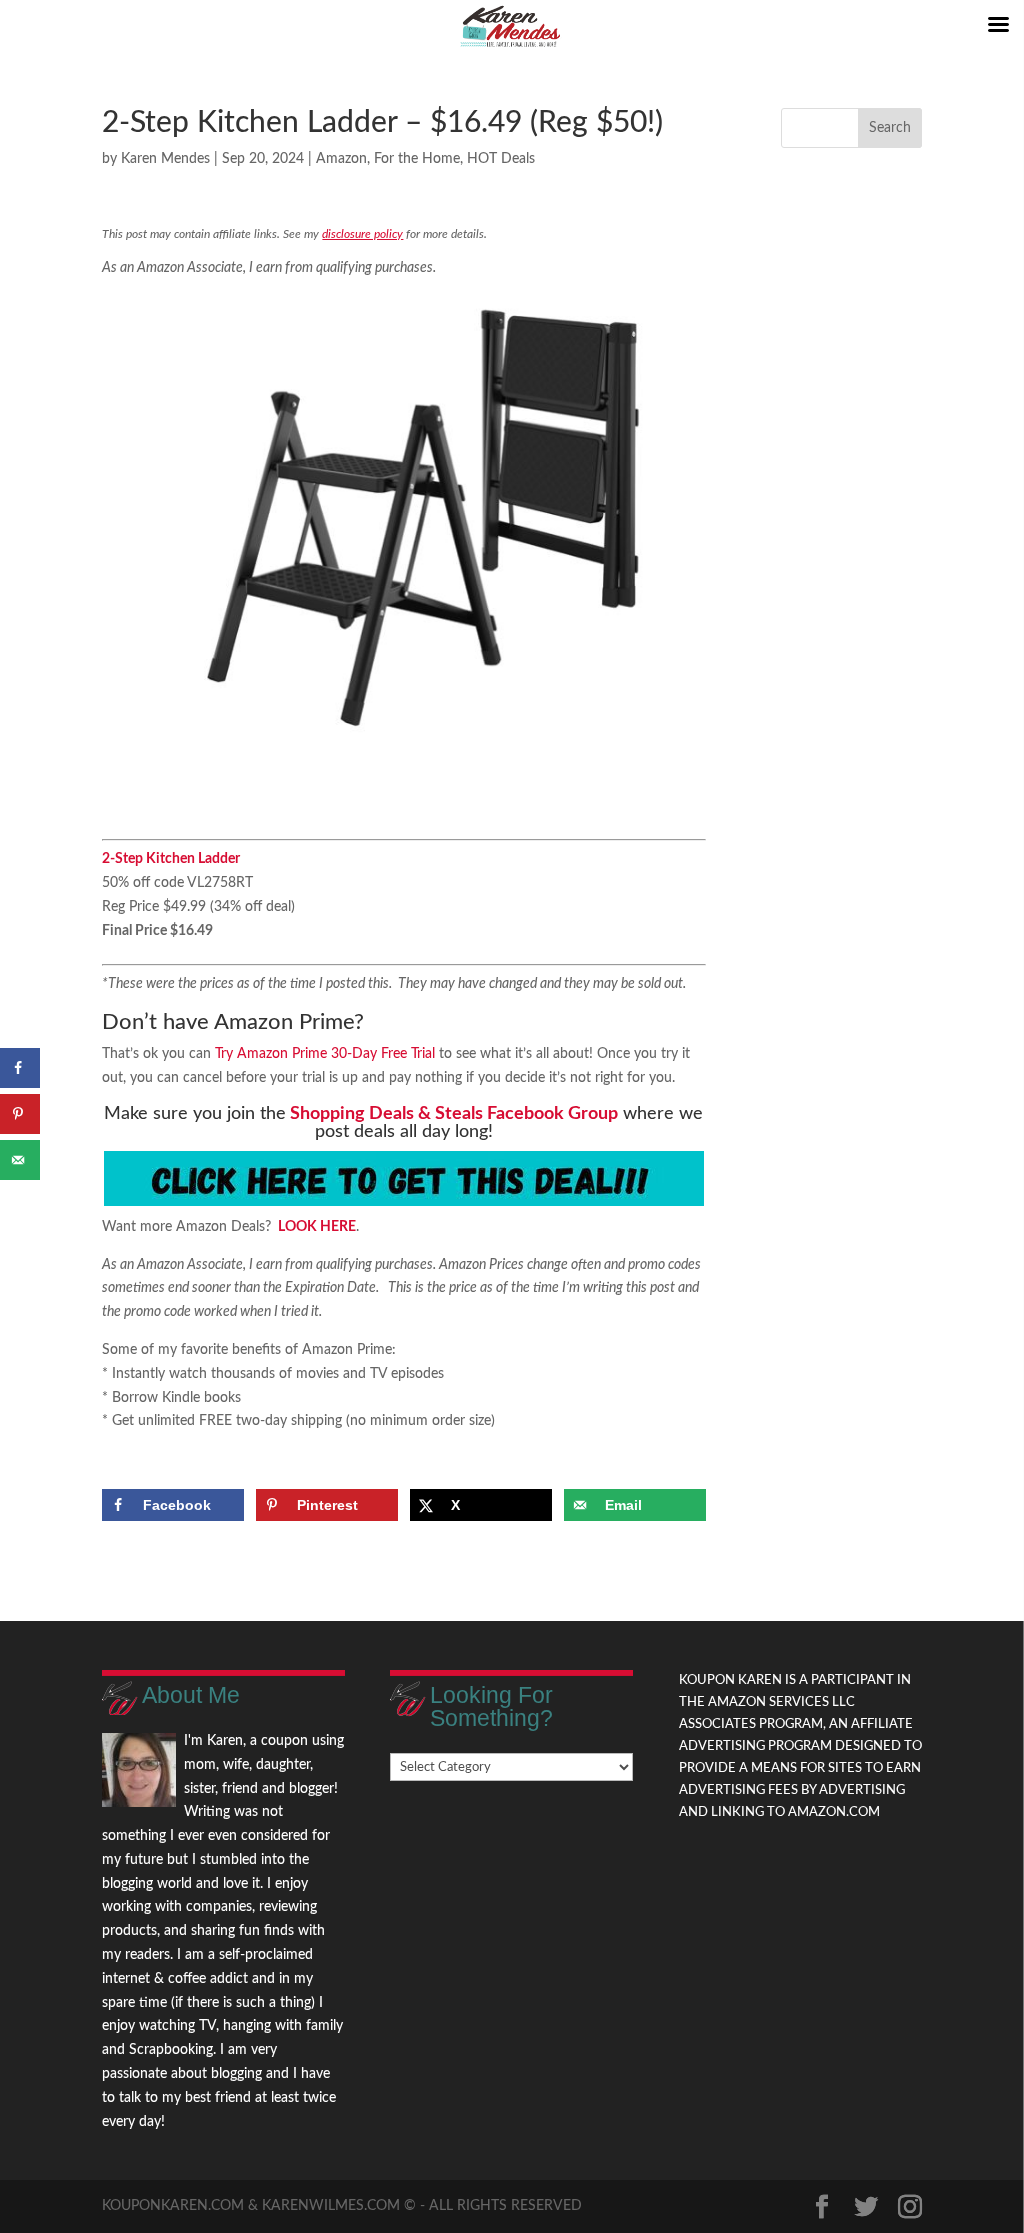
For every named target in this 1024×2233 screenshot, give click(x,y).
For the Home (417, 159)
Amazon (341, 159)
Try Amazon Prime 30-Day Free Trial (325, 1054)
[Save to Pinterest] (20, 1114)
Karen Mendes (165, 159)
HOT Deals (501, 159)
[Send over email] (20, 1160)
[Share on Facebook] (20, 1068)
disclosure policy (362, 234)
